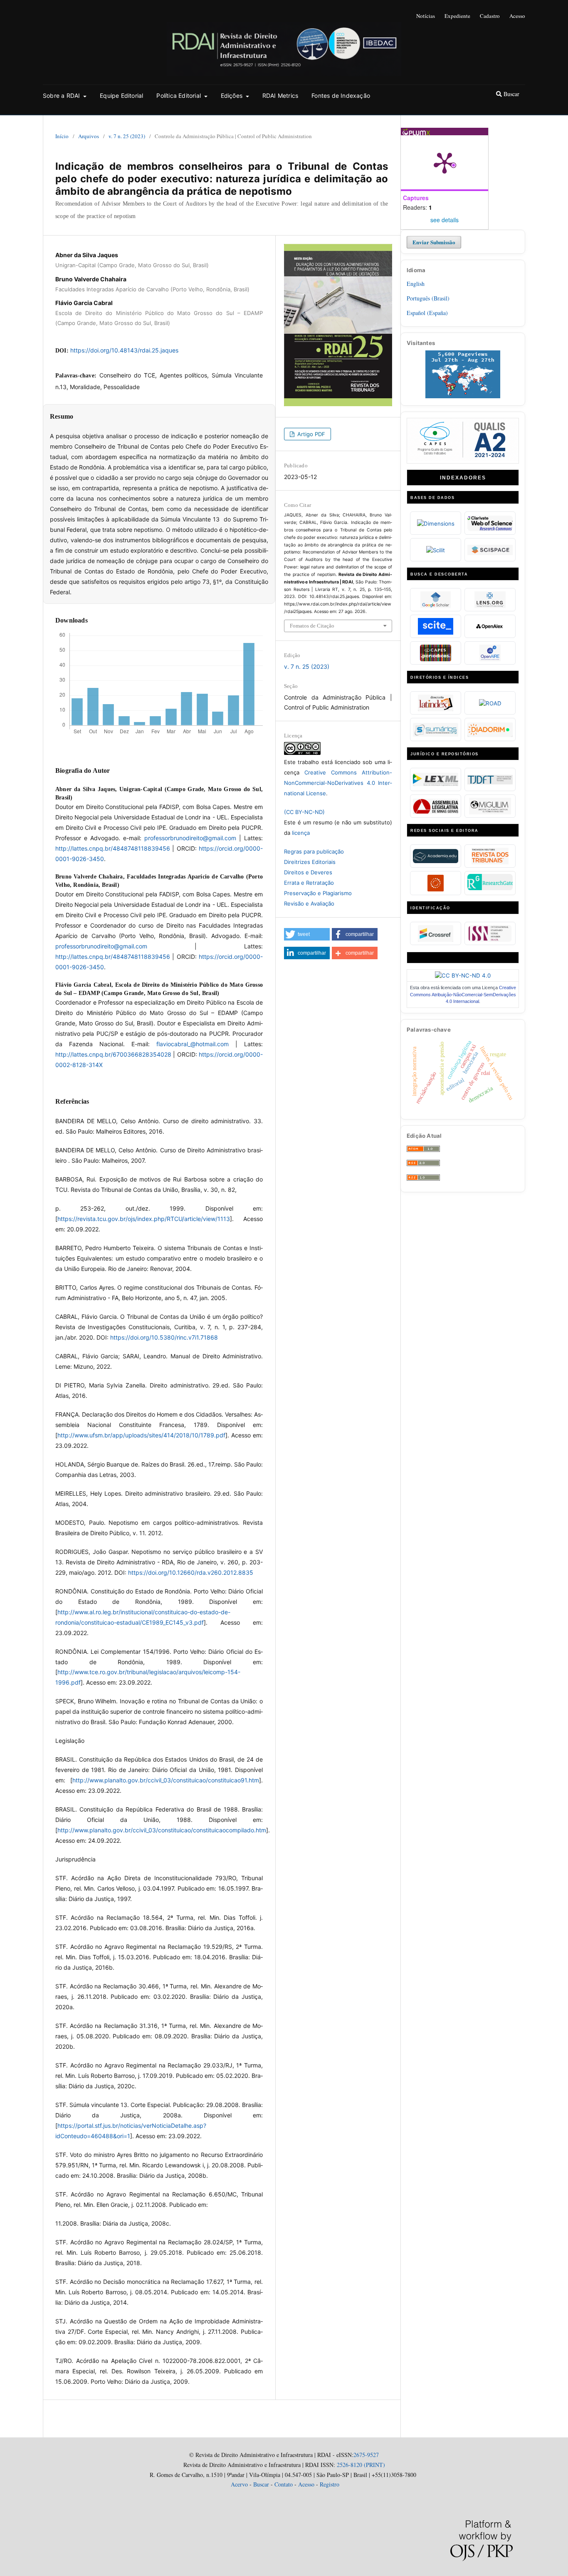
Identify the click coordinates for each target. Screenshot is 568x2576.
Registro (330, 2484)
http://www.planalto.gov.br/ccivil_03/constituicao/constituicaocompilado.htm (162, 1830)
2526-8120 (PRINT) (360, 2465)
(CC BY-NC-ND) (304, 812)
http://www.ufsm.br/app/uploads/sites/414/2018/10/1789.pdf (141, 1435)
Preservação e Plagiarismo (318, 893)
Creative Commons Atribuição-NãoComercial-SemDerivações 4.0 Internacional (463, 994)
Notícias (426, 16)
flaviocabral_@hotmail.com (193, 1044)
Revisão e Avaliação (309, 903)
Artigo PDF (310, 434)
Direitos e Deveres (308, 872)
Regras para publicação (314, 851)
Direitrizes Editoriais (310, 862)
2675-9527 (366, 2455)
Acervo (239, 2484)
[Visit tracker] (463, 396)
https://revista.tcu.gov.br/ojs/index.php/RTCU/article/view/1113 (144, 1219)
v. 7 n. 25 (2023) (127, 136)
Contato (284, 2484)
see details (445, 220)
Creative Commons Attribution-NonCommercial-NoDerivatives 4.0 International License (338, 783)
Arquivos (89, 136)
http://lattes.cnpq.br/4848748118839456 (113, 848)
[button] (307, 934)
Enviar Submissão (434, 242)
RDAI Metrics (280, 96)
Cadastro (490, 16)
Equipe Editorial (121, 96)
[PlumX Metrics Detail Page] (445, 162)
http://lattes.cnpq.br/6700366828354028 (113, 1054)
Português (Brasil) (428, 298)
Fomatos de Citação (312, 626)
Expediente (457, 16)
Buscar (511, 94)
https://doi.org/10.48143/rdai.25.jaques (124, 350)
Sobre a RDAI (62, 96)
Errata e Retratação (309, 883)
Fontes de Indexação (341, 96)
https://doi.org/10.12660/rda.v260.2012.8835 (191, 1572)
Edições (233, 96)
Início (62, 136)
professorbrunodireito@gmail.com (190, 838)
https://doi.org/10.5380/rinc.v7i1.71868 (164, 1337)
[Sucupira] (463, 459)
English (416, 284)
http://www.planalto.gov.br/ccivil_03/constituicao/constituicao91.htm (166, 1780)
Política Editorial (179, 96)
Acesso (517, 16)
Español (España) (427, 313)
